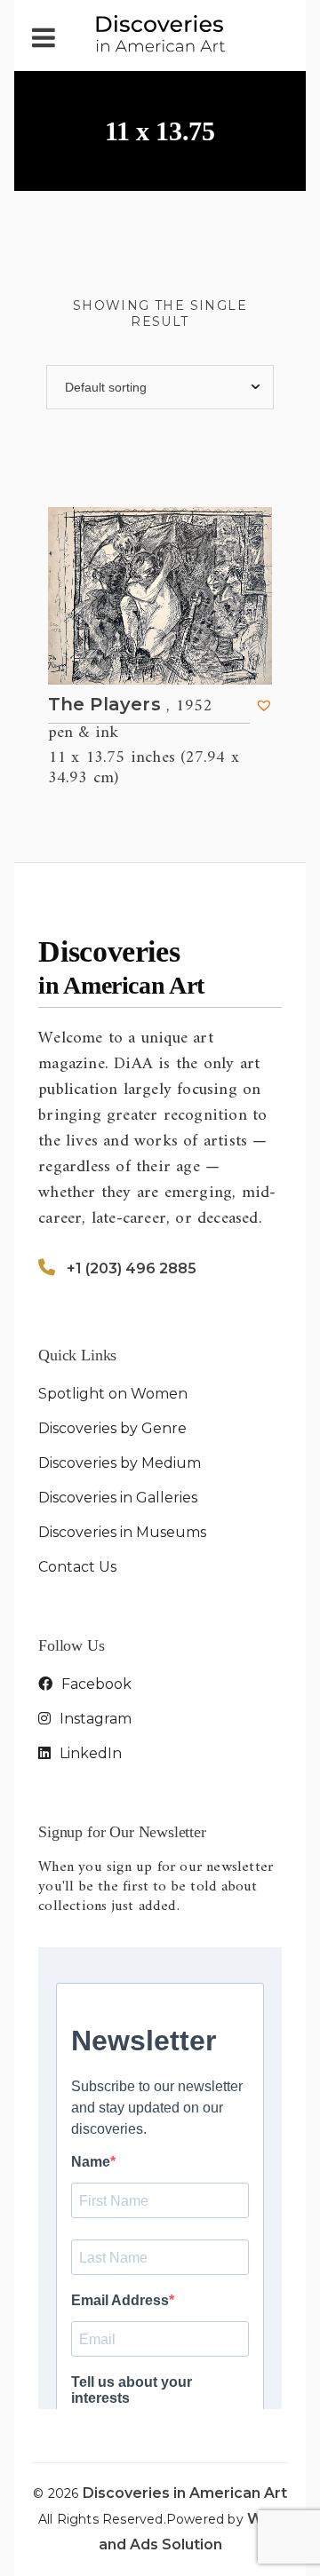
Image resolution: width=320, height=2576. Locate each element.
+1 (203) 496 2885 (132, 1268)
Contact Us (77, 1567)
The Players (130, 705)
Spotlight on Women (113, 1394)
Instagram (94, 1719)
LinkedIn (89, 1753)
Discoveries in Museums (122, 1532)
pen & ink (83, 733)
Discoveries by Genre (112, 1428)
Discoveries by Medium (120, 1463)
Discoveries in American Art (185, 2493)
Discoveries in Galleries (118, 1498)
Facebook (95, 1684)
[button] (264, 705)
